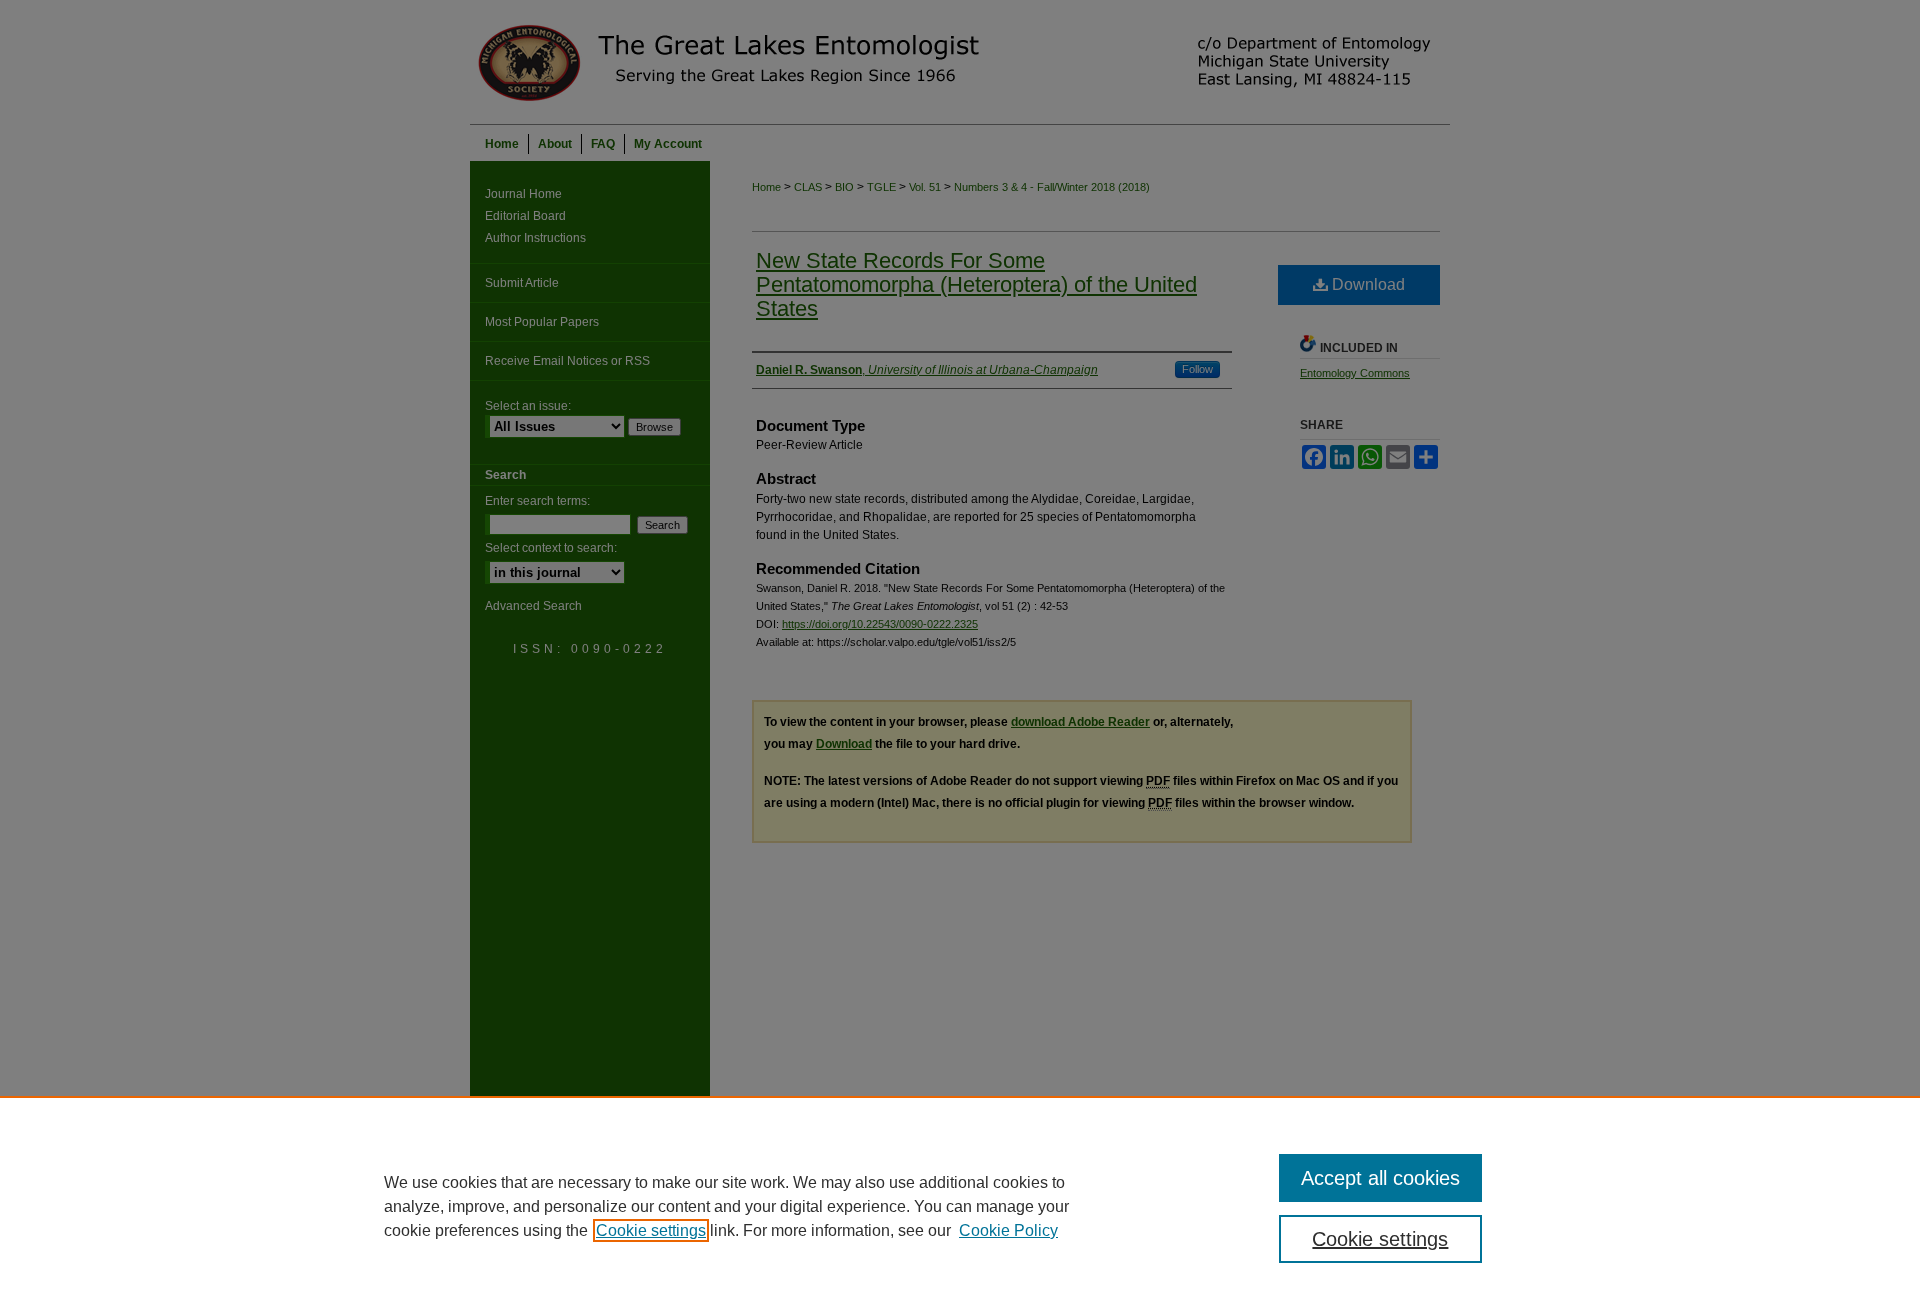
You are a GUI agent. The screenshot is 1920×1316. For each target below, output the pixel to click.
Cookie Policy (1008, 1230)
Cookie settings (651, 1230)
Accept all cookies (1380, 1178)
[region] (960, 1206)
